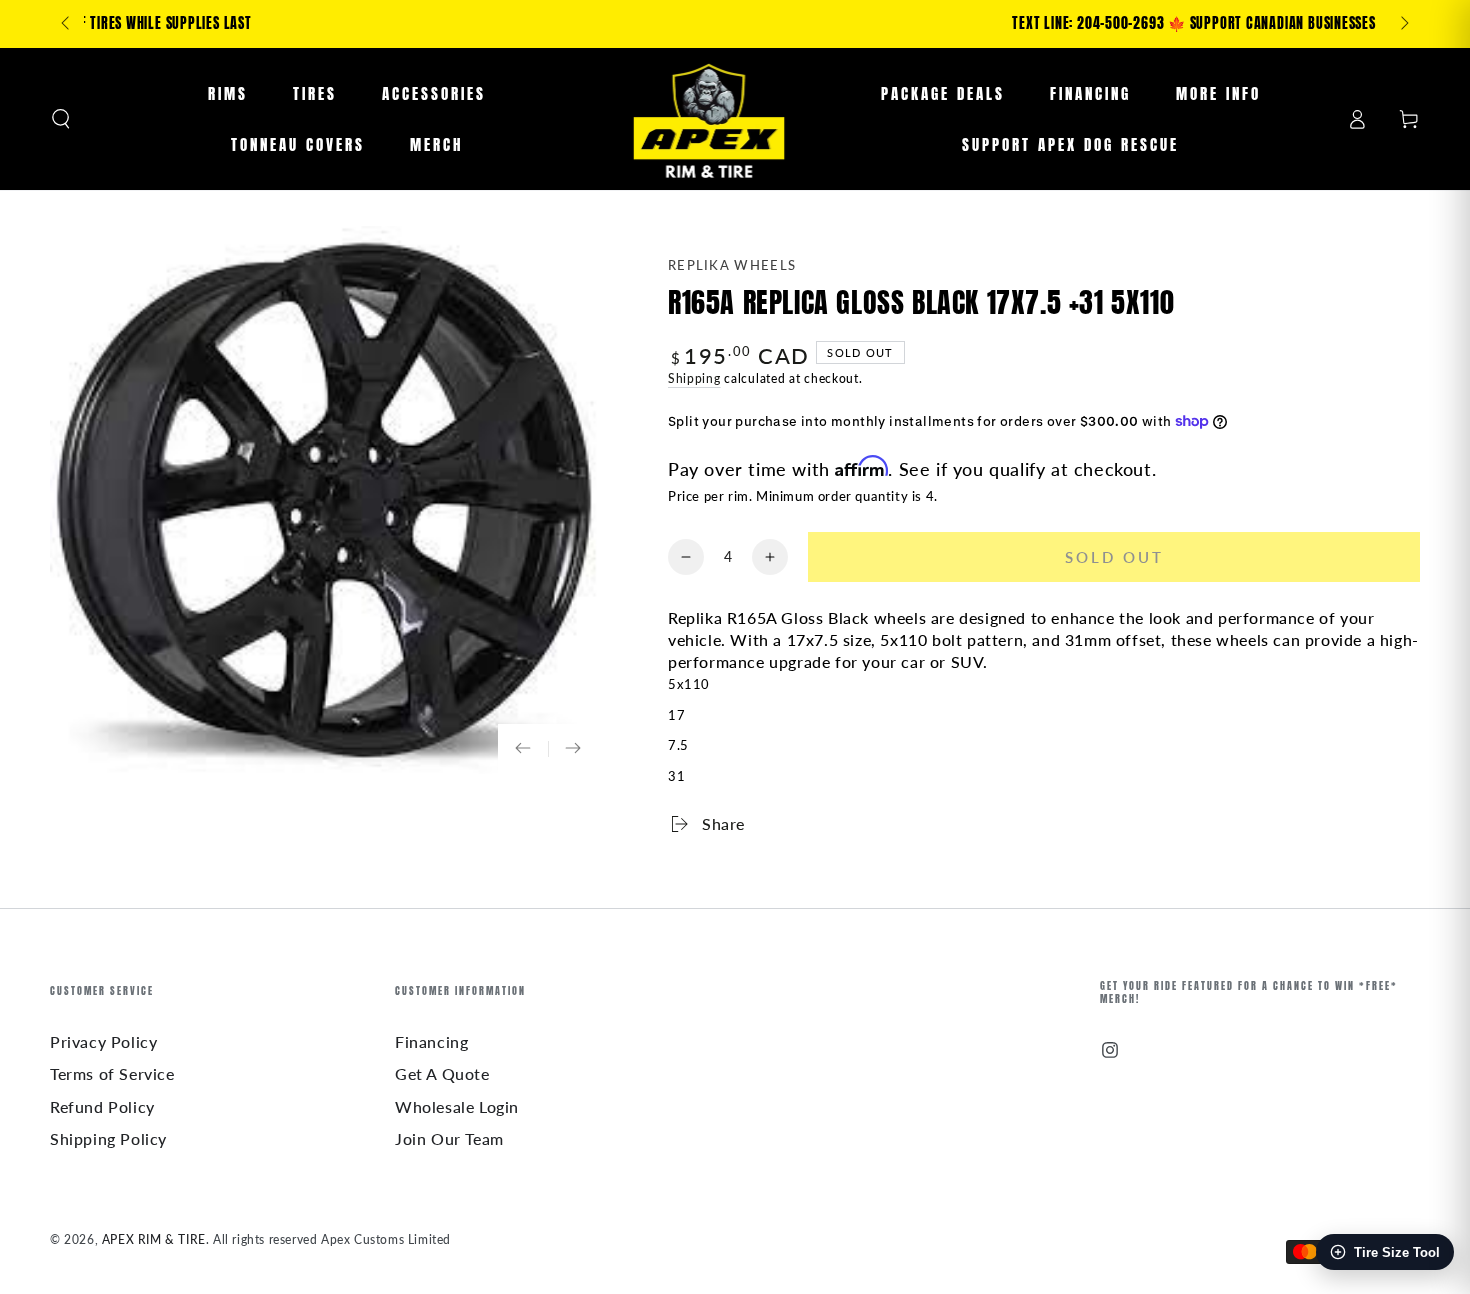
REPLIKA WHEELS (732, 265)
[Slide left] (67, 24)
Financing (431, 1041)
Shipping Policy (108, 1138)
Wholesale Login (457, 1106)
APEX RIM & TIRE (154, 1239)
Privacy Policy (103, 1041)
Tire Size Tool (1397, 1252)
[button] (61, 119)
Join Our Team (449, 1138)
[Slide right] (1403, 24)
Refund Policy (102, 1106)
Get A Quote (442, 1073)
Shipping (694, 378)
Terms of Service (112, 1073)
